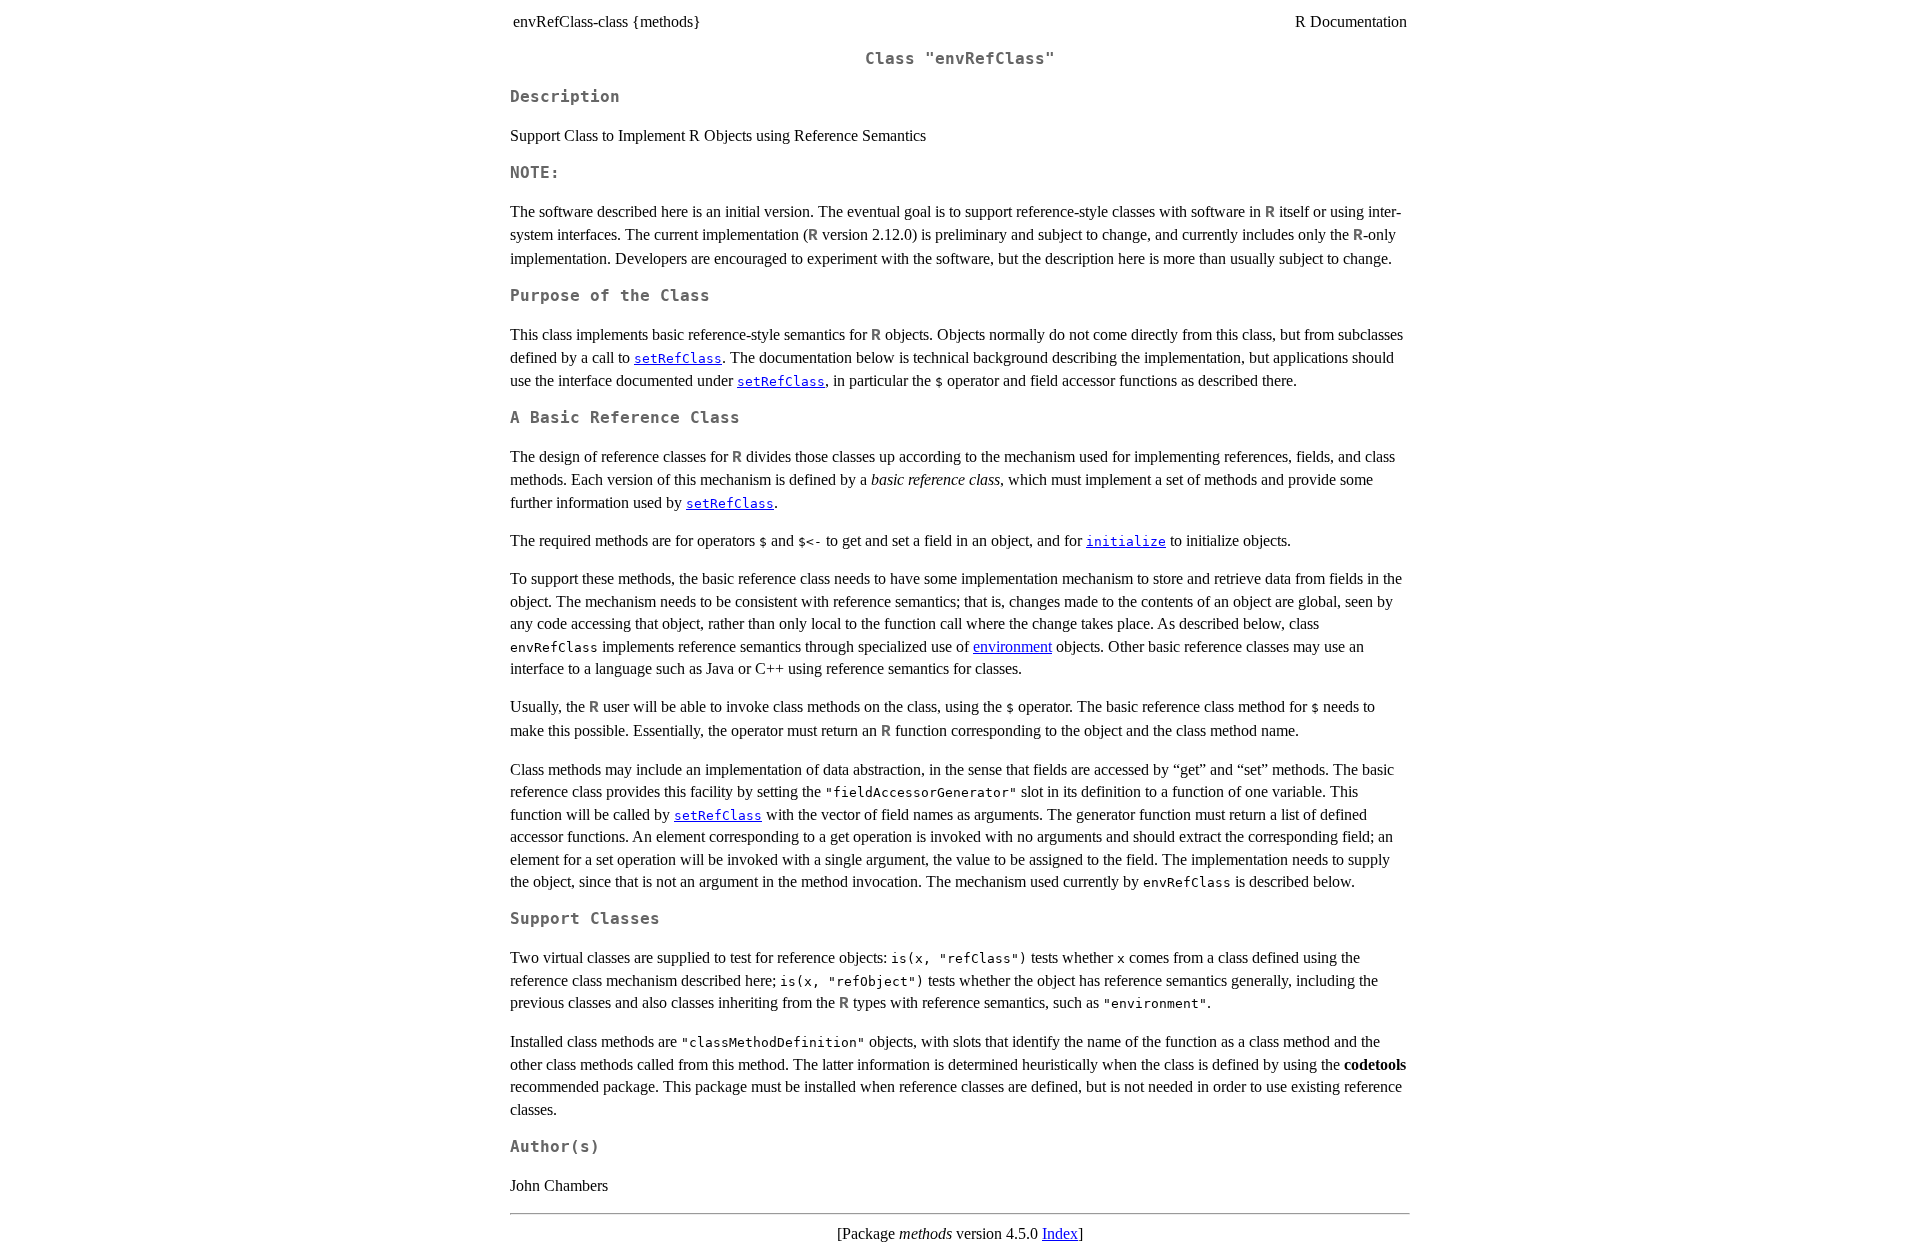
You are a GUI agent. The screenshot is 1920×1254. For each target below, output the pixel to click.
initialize (1126, 541)
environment (1012, 646)
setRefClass (678, 358)
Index (1060, 1233)
